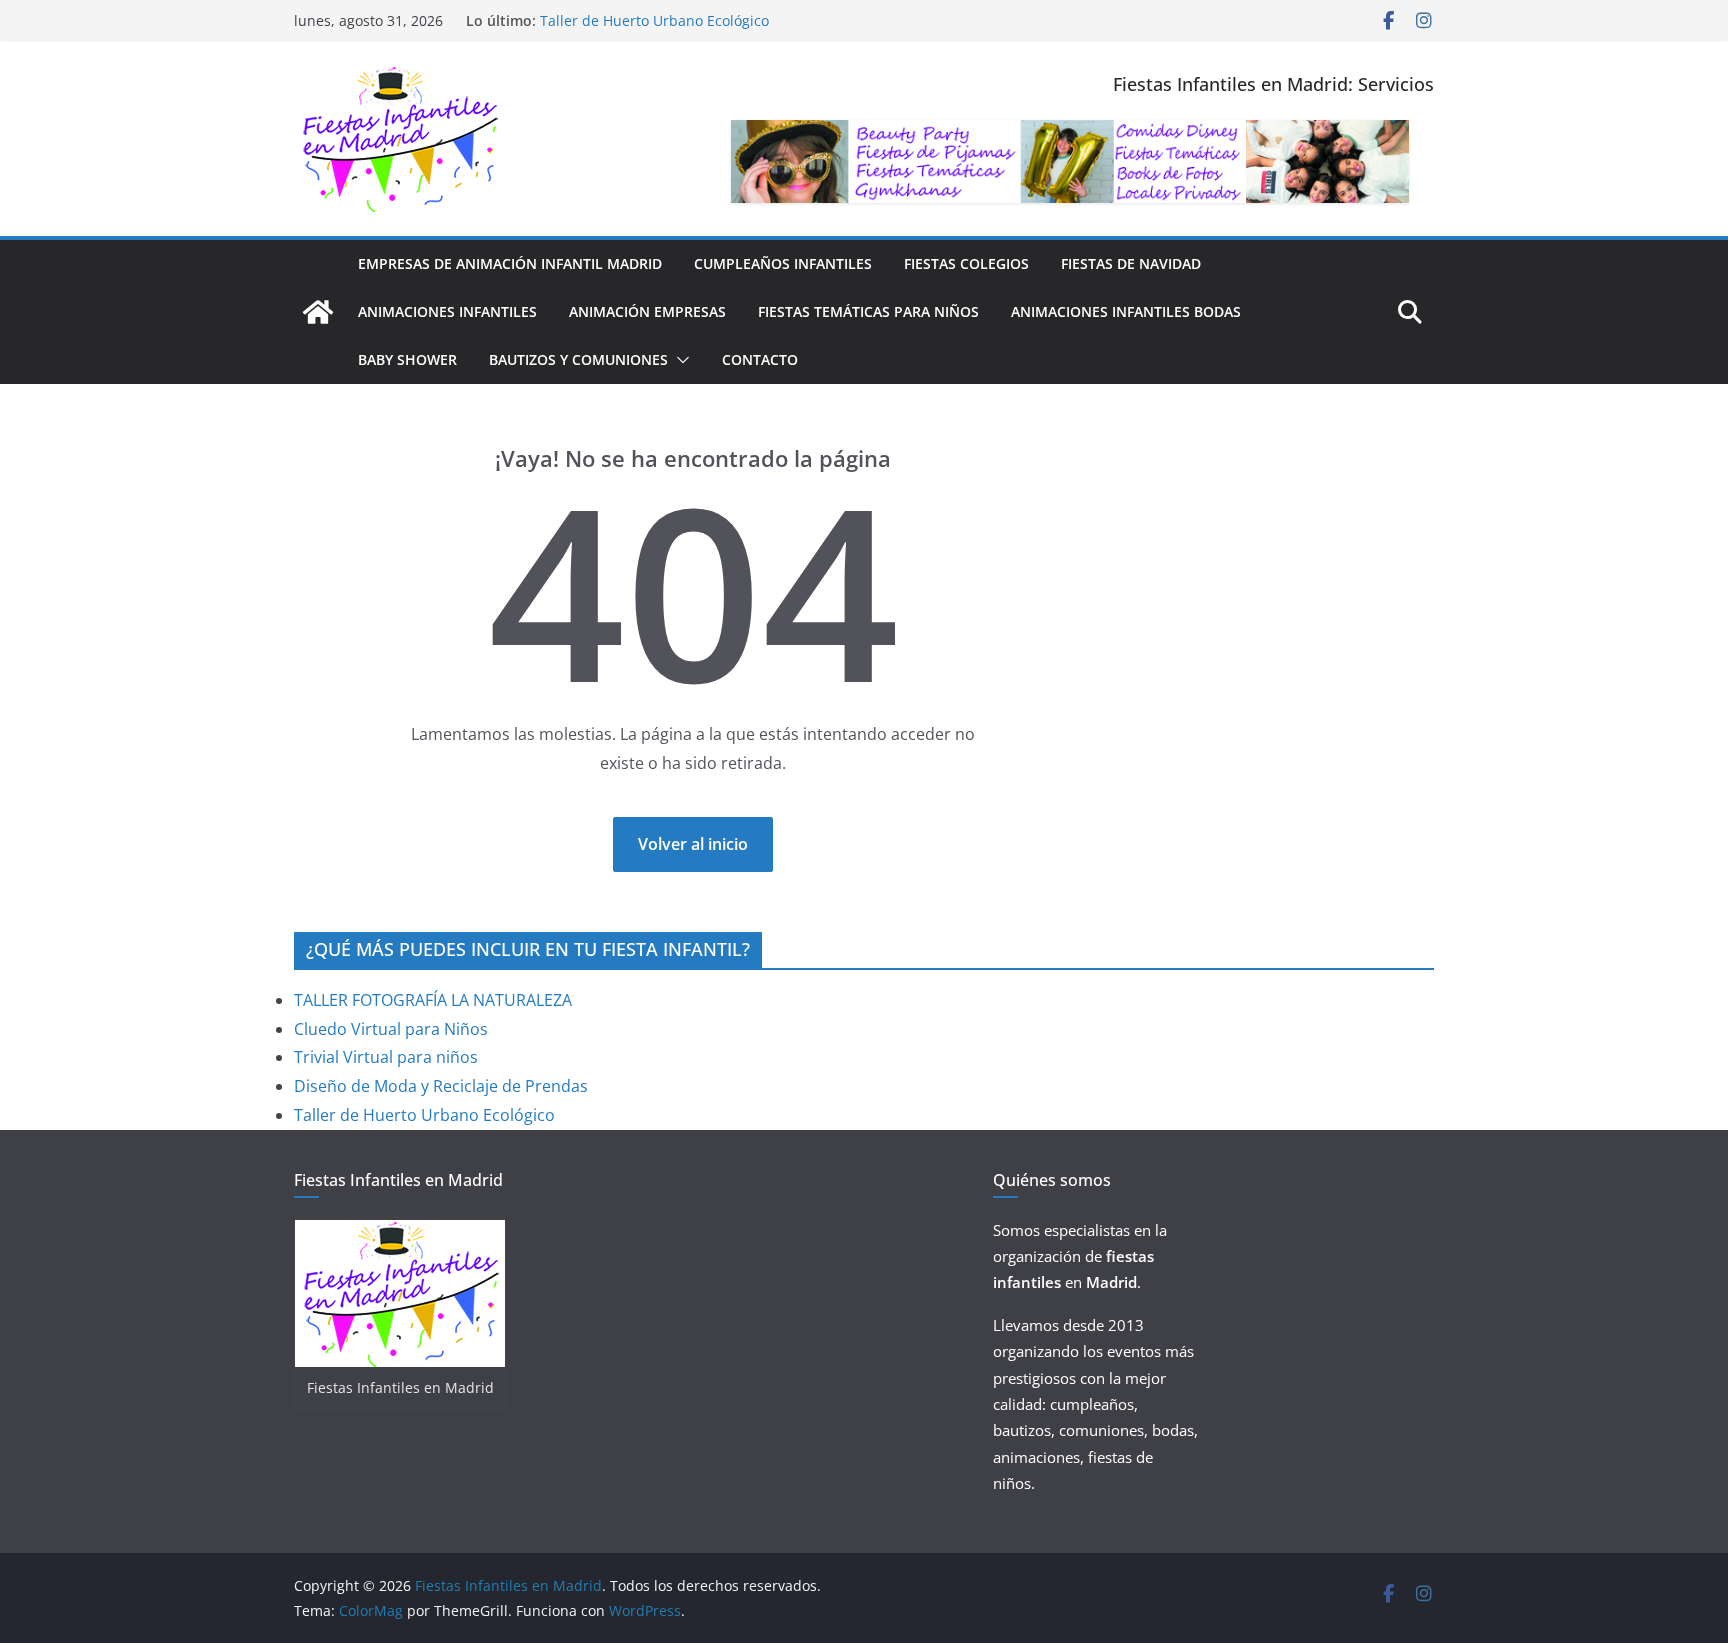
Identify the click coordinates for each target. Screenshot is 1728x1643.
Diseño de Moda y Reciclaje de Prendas (441, 1086)
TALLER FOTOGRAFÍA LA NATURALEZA (433, 1000)
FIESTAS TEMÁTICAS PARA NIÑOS (868, 311)
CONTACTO (760, 359)
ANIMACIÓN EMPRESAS (647, 311)
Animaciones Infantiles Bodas (1126, 311)
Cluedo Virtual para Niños (391, 1029)
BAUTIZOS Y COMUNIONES (578, 359)
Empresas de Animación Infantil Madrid (510, 263)
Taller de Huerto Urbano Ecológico (654, 20)
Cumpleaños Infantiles (783, 263)
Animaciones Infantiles (447, 311)
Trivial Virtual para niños (386, 1057)
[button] (679, 360)
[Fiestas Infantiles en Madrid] (318, 312)
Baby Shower (407, 359)
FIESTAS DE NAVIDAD (1131, 263)
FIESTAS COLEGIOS (966, 263)
